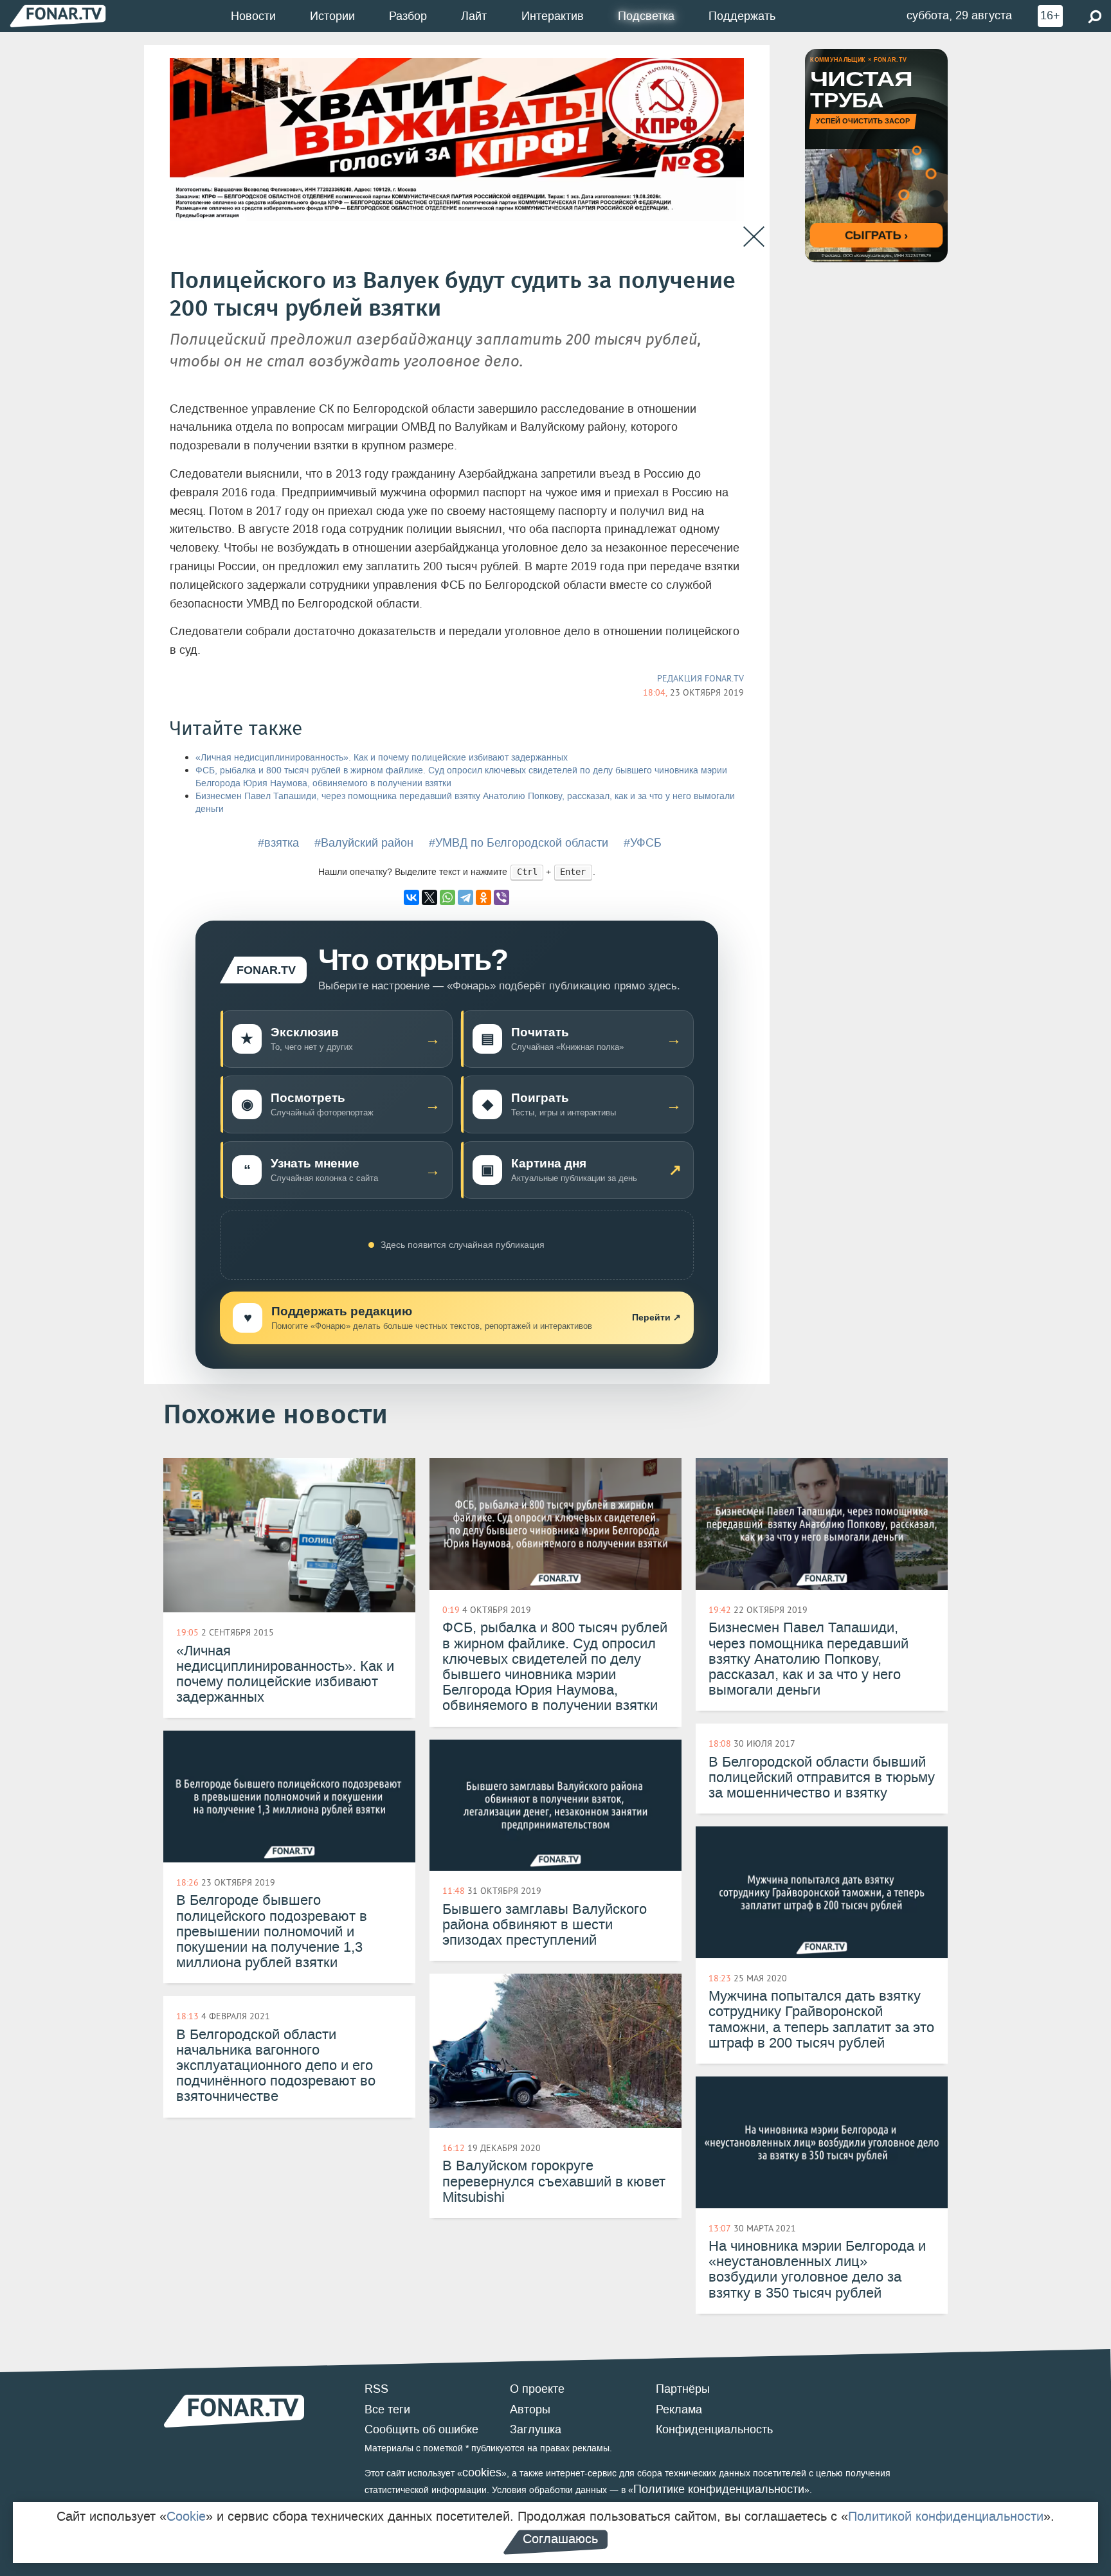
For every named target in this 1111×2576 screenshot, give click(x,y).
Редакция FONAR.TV (700, 678)
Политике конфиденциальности (719, 2489)
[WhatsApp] (447, 897)
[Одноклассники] (483, 897)
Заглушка (536, 2429)
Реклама (679, 2409)
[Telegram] (465, 897)
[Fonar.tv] (58, 16)
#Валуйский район (364, 843)
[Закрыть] (754, 237)
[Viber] (501, 897)
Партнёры (683, 2389)
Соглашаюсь (560, 2539)
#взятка (278, 843)
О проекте (537, 2389)
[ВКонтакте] (411, 897)
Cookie (186, 2516)
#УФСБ (643, 843)
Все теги (387, 2409)
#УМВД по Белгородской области (519, 843)
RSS (376, 2389)
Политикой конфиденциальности (946, 2516)
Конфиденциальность (714, 2429)
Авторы (530, 2409)
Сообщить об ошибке (421, 2429)
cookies (482, 2472)
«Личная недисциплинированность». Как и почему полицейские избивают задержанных (382, 758)
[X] (429, 897)
